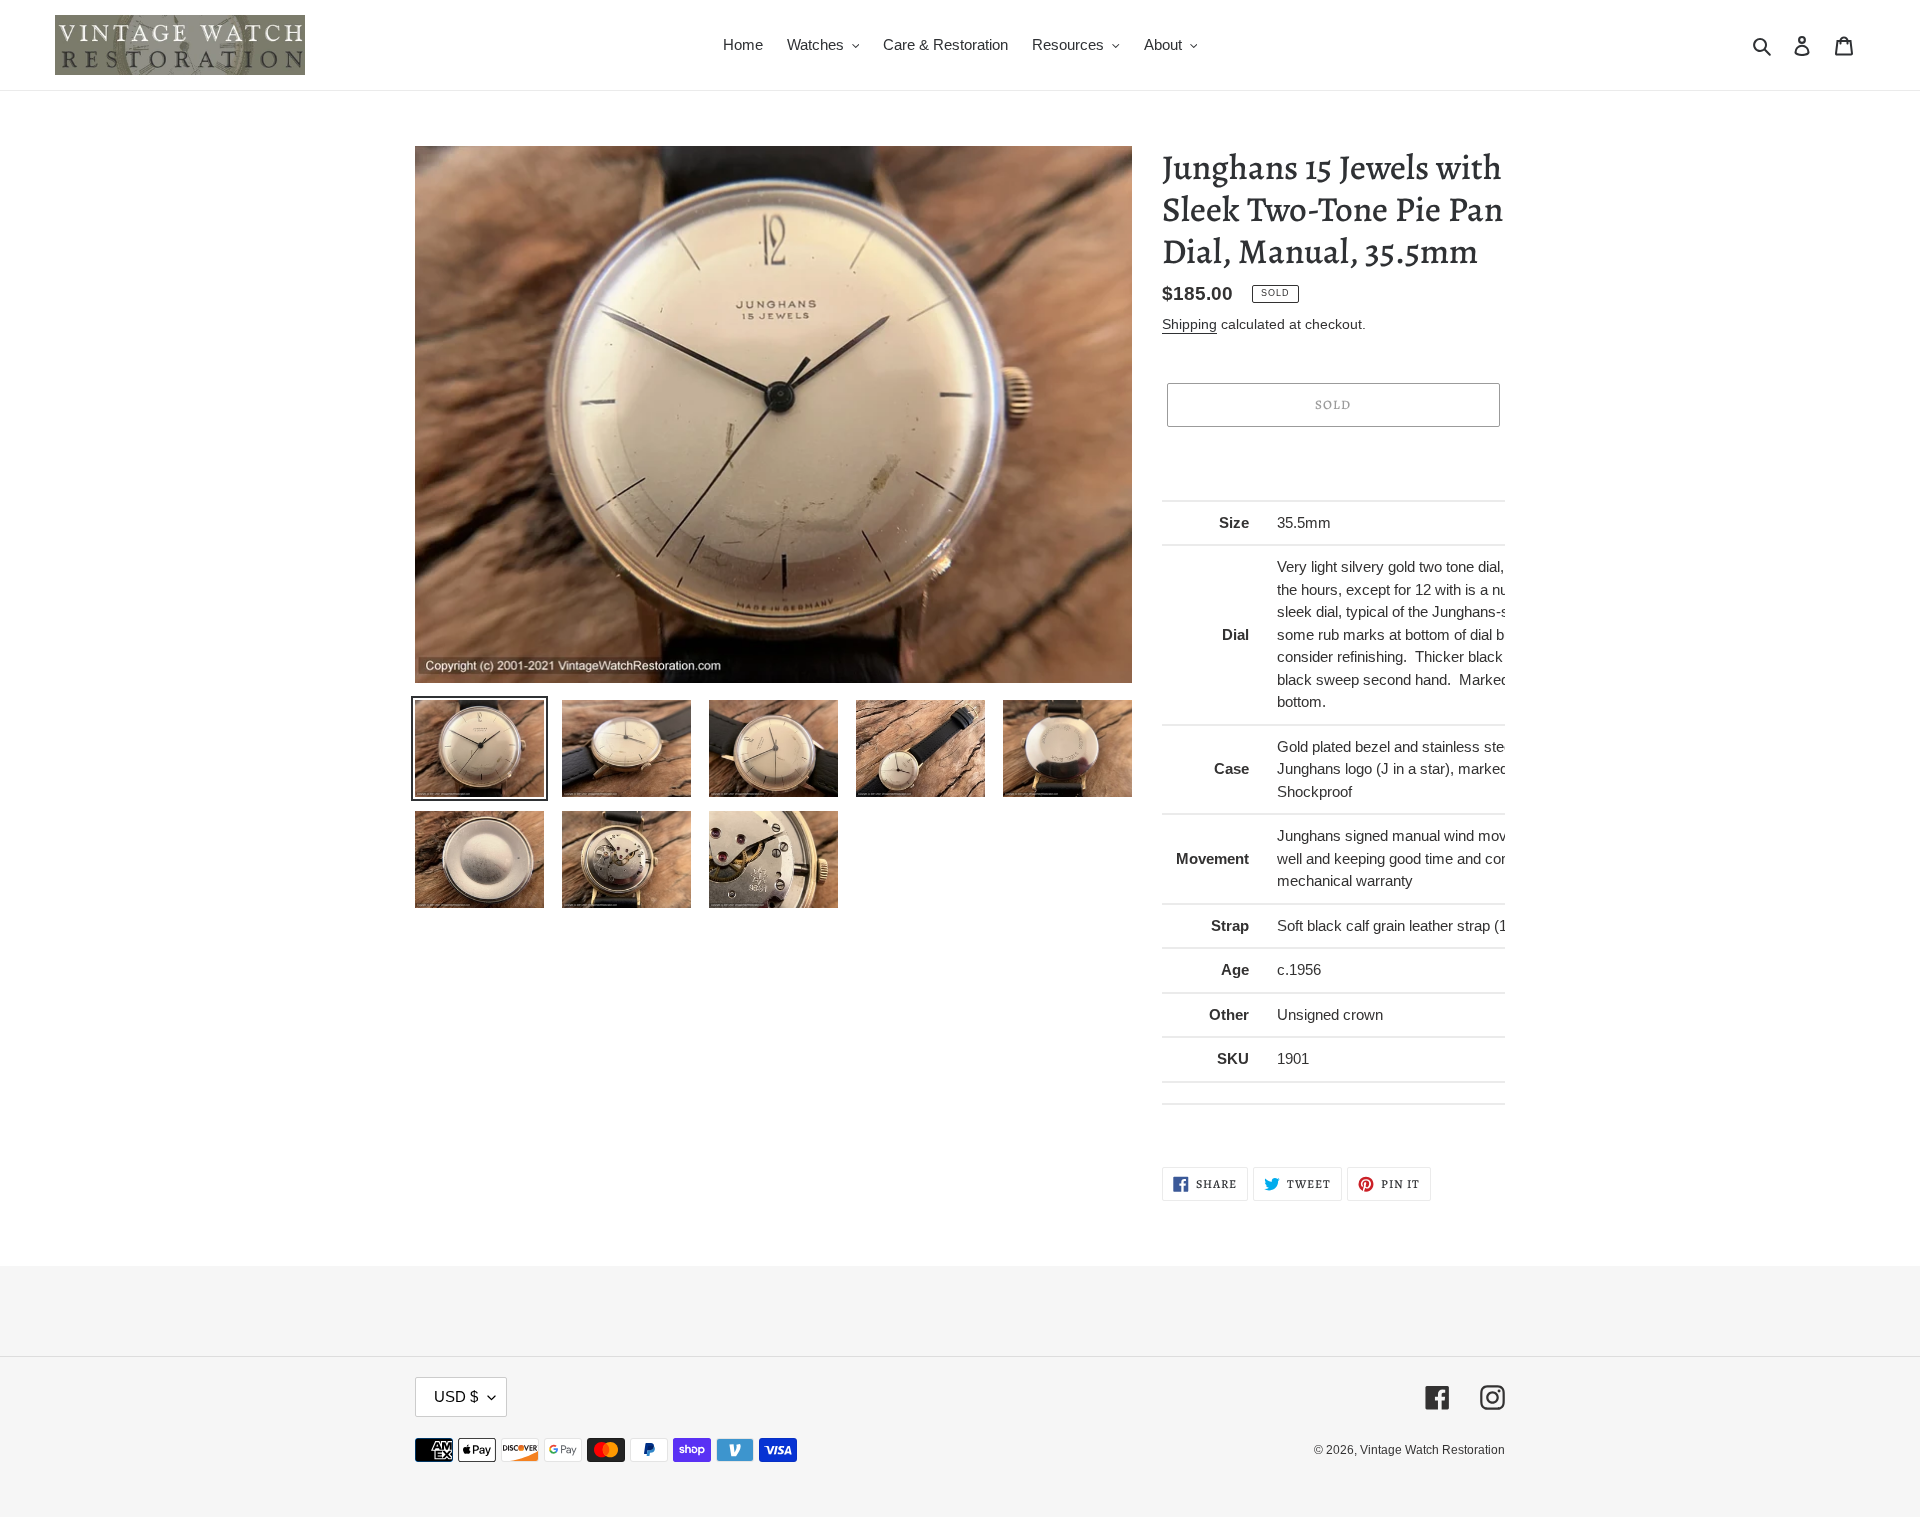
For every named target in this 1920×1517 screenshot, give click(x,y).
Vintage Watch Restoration (1432, 1450)
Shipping (1189, 324)
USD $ (456, 1396)
